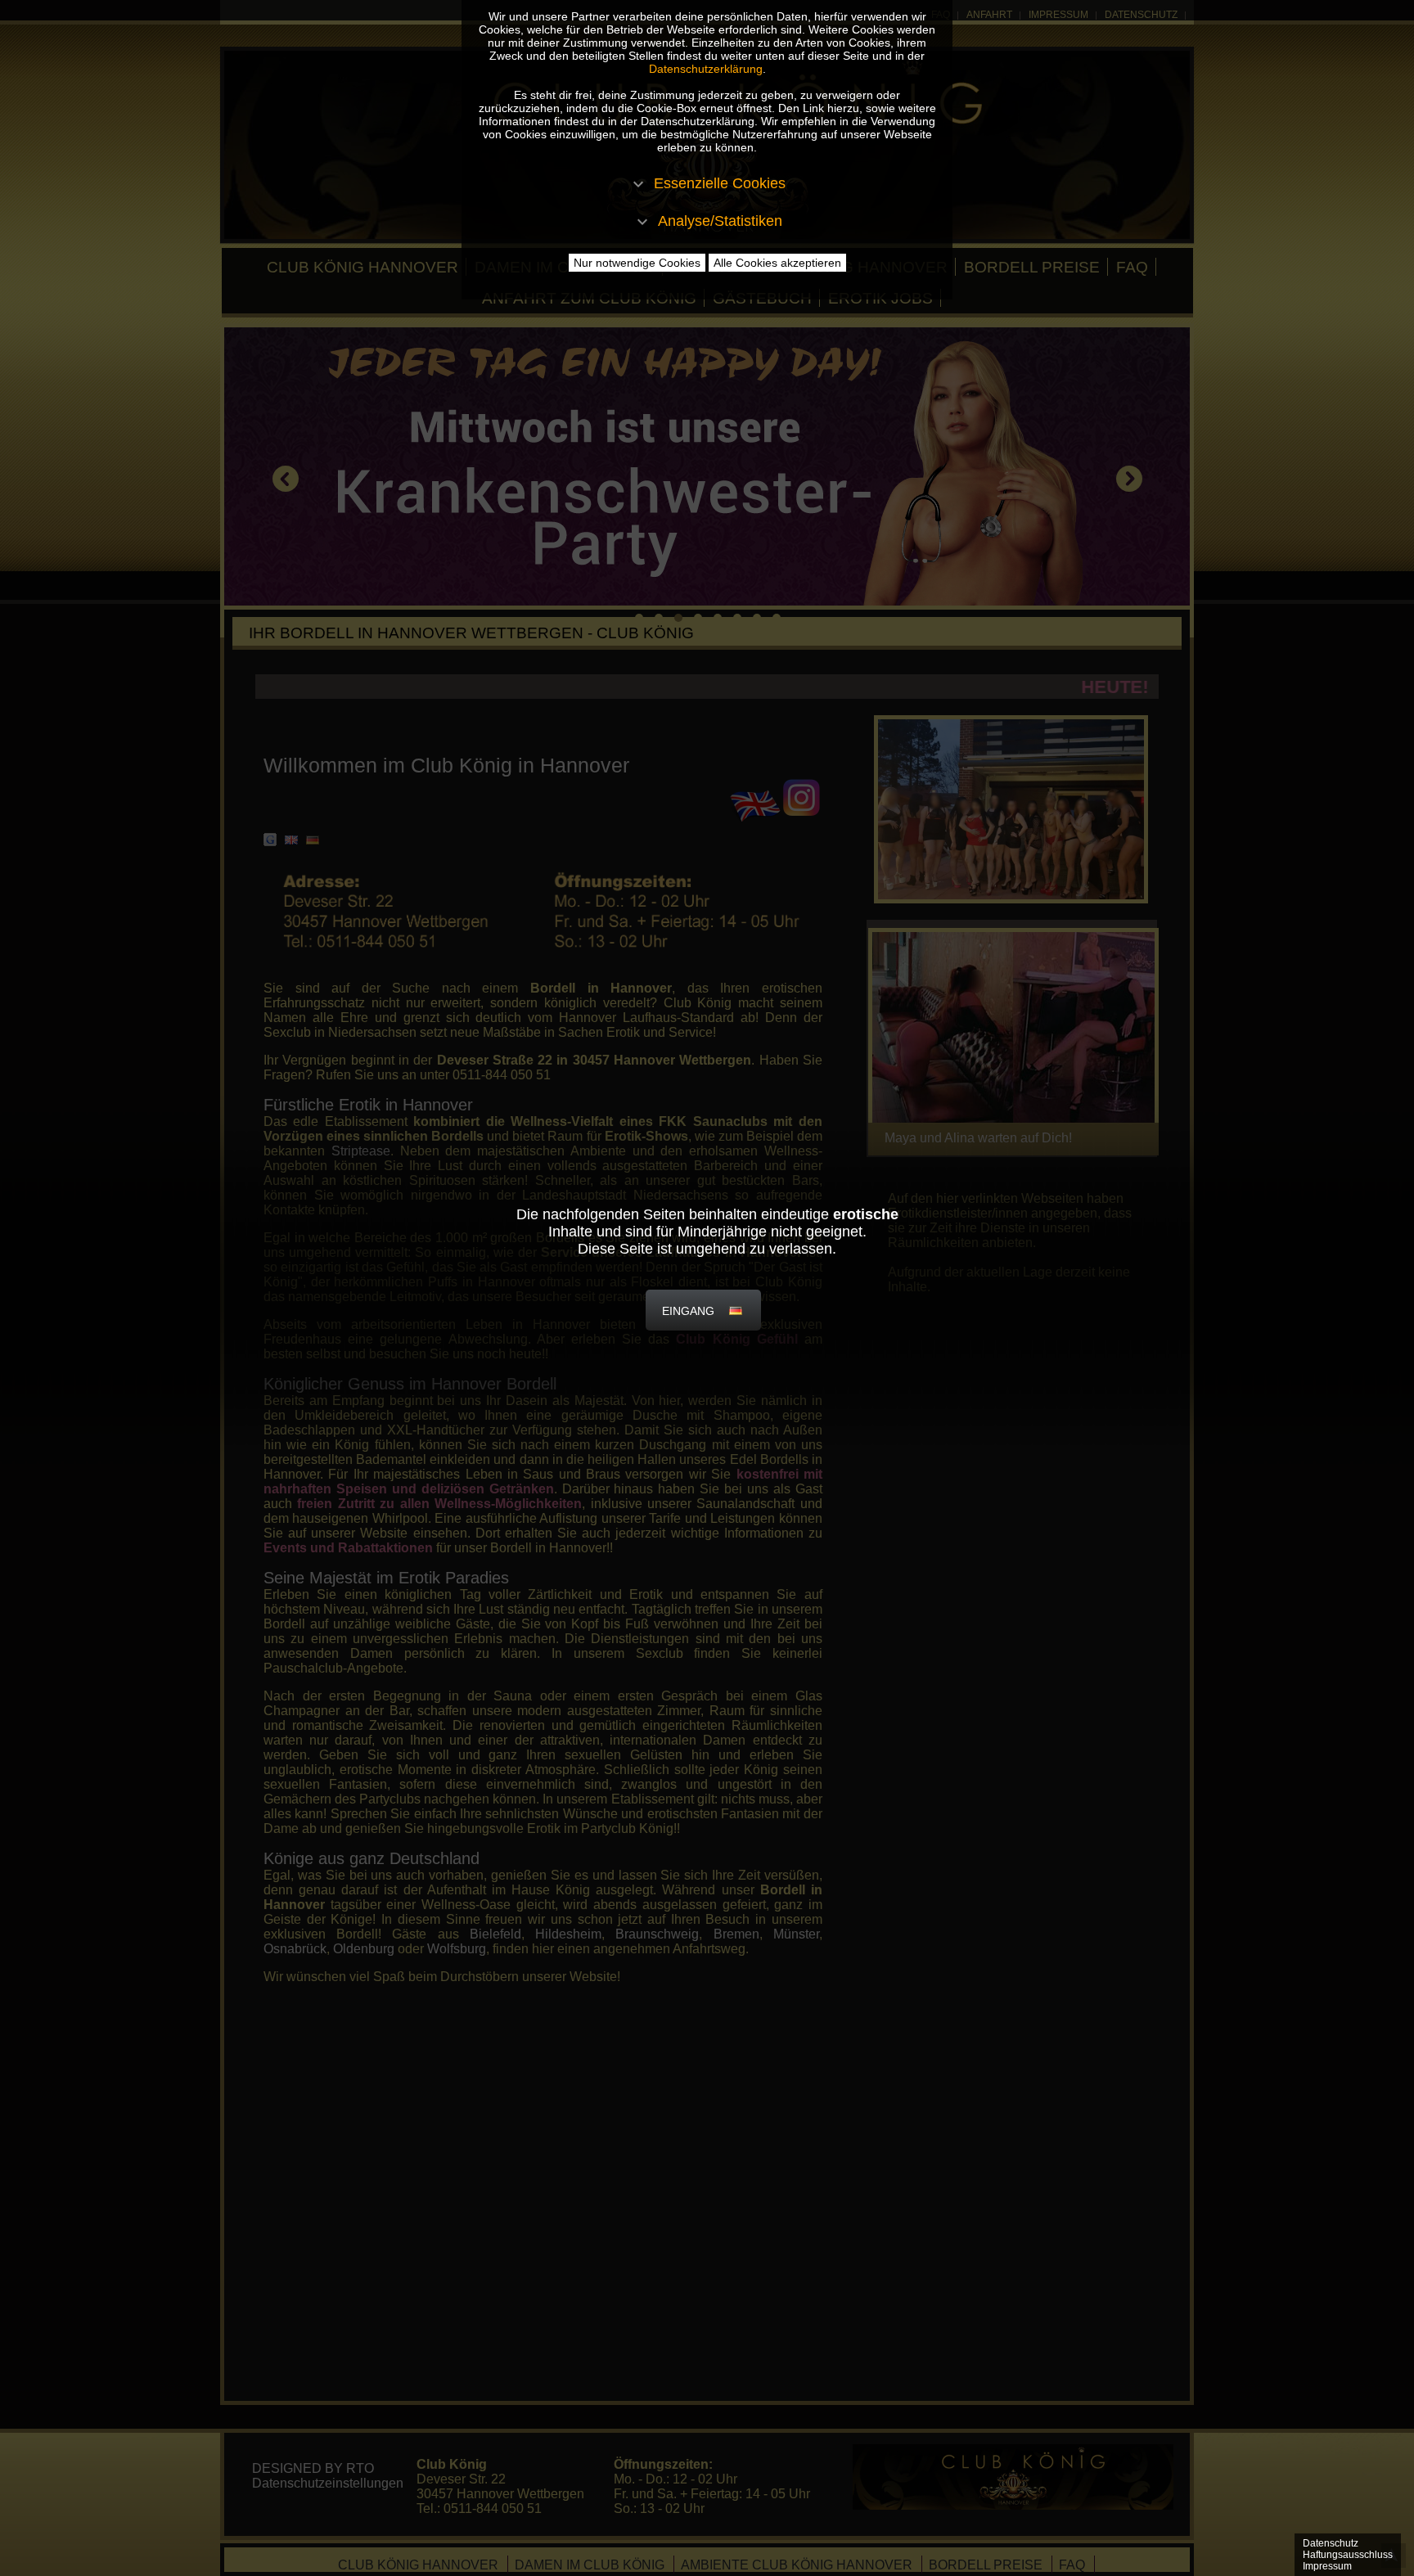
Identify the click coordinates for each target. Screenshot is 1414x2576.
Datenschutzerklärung (706, 69)
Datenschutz (1331, 2543)
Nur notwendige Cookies (637, 263)
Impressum (1327, 2566)
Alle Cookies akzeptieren (777, 263)
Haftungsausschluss (1348, 2555)
